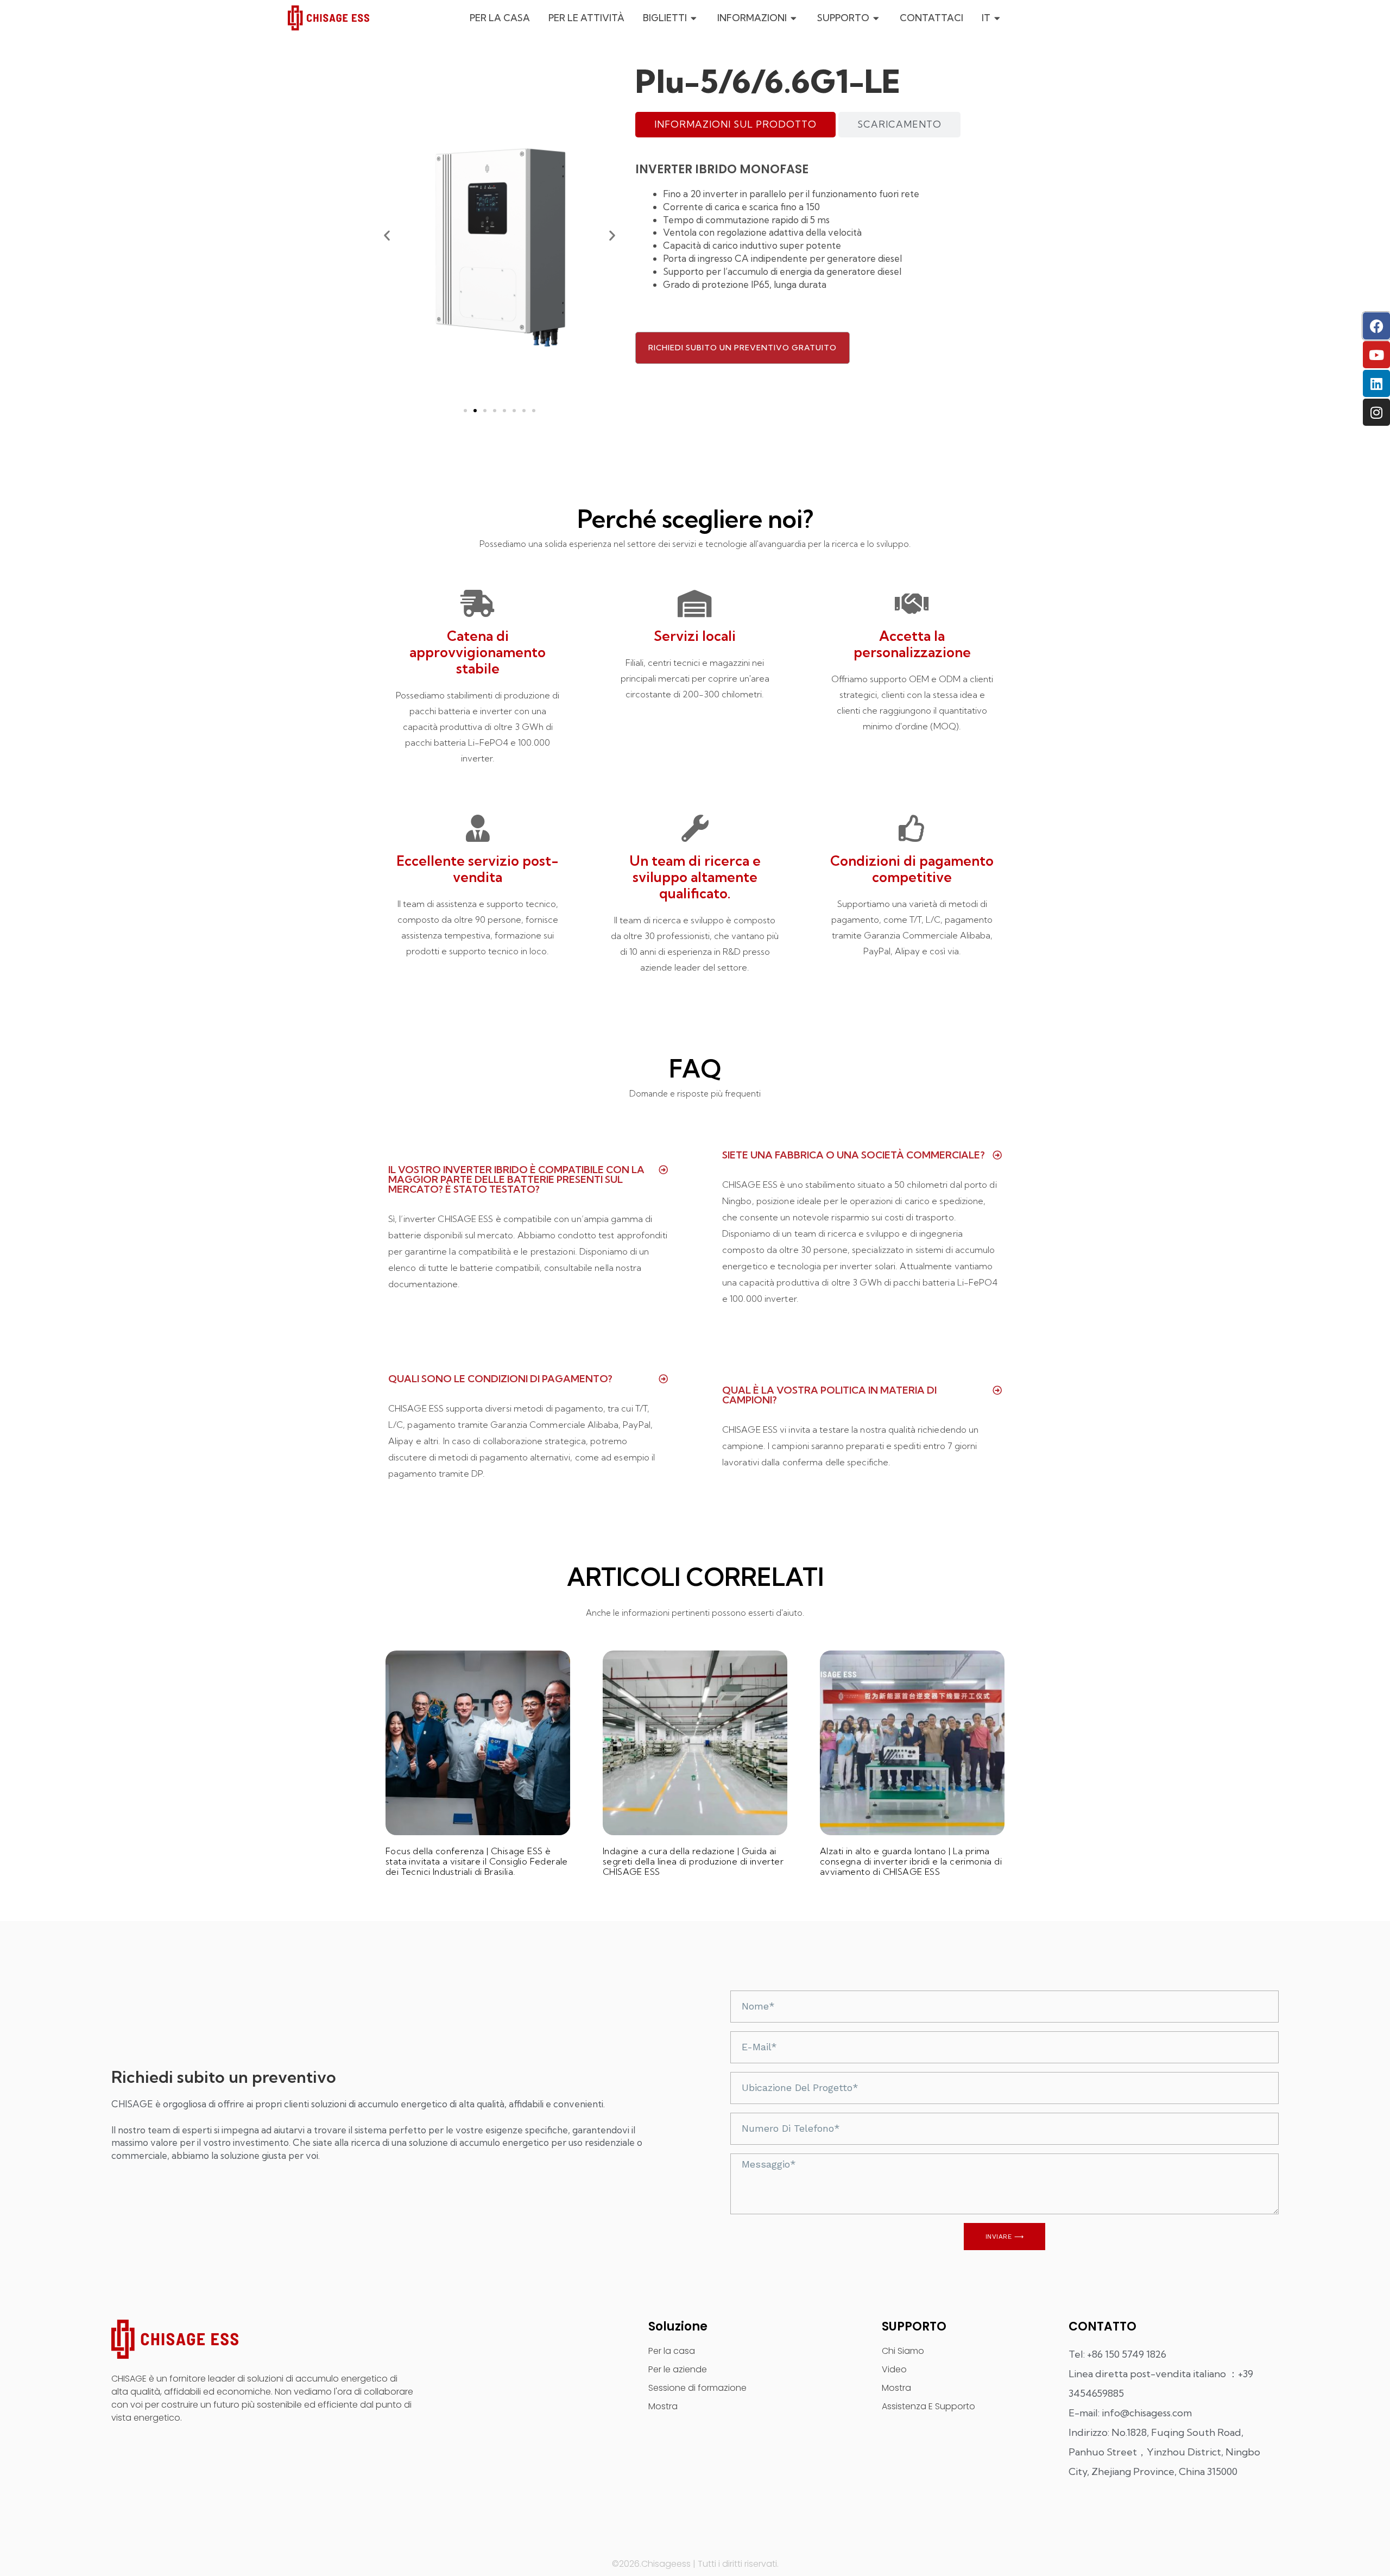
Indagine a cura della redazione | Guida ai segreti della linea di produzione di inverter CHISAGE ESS (693, 1861)
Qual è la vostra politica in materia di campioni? (829, 1395)
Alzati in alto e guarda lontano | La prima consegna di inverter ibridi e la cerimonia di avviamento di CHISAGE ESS (911, 1861)
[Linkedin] (1376, 383)
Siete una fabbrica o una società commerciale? (854, 1155)
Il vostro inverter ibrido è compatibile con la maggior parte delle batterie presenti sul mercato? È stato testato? (516, 1179)
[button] (387, 235)
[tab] (735, 125)
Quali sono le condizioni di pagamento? (500, 1379)
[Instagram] (1376, 412)
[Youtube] (1376, 355)
